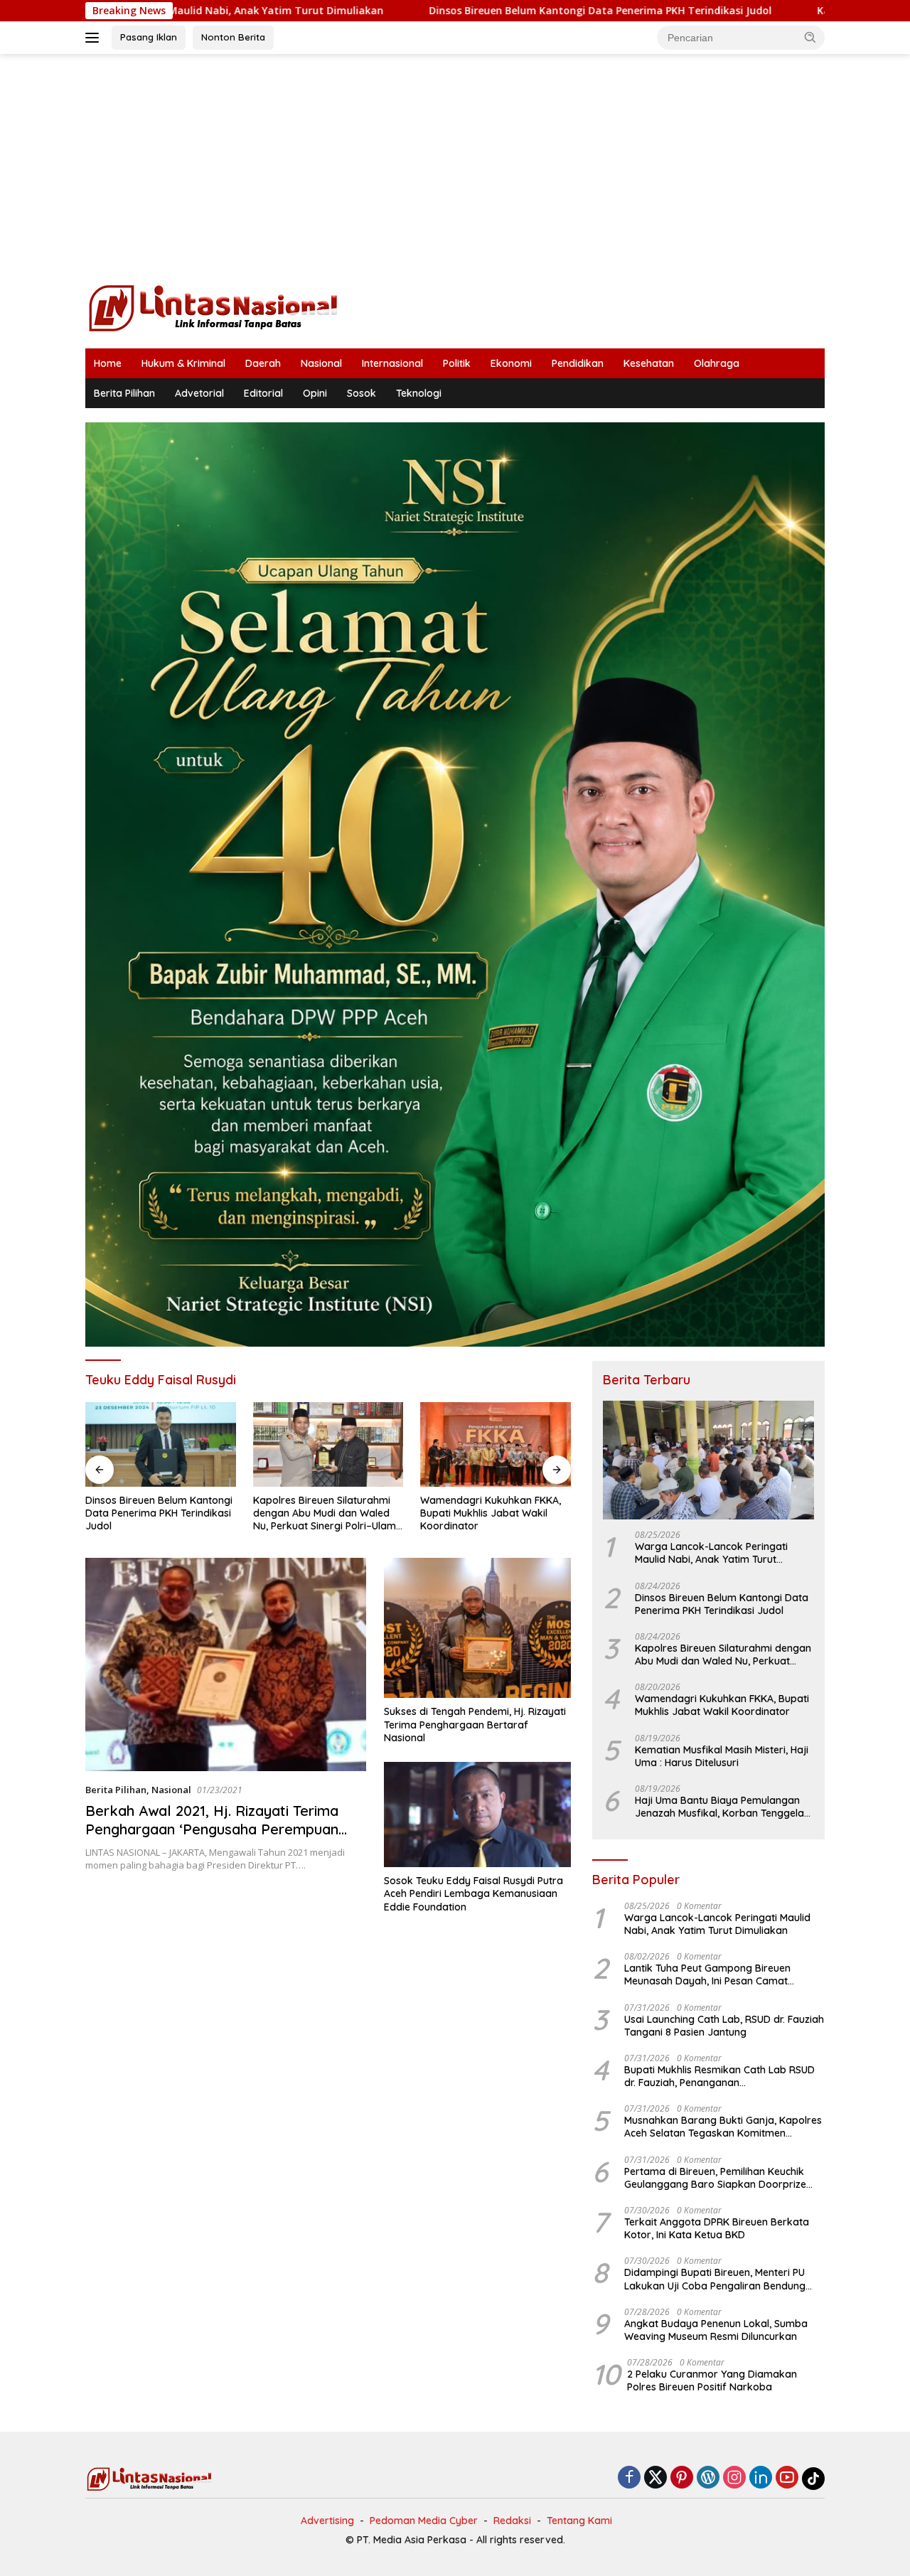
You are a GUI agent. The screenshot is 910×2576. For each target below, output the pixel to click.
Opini (315, 393)
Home (108, 363)
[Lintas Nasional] (213, 307)
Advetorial (199, 393)
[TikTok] (813, 2479)
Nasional (321, 363)
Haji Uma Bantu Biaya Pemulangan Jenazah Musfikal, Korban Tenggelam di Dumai (724, 1807)
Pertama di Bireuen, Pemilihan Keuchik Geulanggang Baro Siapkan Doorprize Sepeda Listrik (715, 2178)
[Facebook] (629, 2478)
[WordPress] (708, 2478)
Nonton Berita (233, 37)
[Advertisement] (455, 168)
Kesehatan (649, 363)
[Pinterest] (682, 2478)
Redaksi (512, 2521)
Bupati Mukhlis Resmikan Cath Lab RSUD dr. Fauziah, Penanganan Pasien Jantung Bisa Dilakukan (719, 2076)
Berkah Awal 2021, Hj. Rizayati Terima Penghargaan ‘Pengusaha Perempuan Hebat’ (212, 1829)
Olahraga (717, 363)
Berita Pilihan (124, 393)
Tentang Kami (579, 2521)
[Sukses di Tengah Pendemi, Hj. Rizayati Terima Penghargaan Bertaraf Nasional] (477, 1628)
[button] (810, 37)
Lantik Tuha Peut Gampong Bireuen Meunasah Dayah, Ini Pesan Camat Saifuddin (707, 1974)
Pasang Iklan (149, 37)
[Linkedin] (761, 2478)
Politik (457, 363)
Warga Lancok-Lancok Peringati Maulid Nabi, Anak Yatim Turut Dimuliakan (711, 1553)
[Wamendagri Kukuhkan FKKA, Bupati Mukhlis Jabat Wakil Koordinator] (328, 1444)
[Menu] (95, 38)
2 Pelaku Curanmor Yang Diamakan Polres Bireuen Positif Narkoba (712, 2380)
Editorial (263, 393)
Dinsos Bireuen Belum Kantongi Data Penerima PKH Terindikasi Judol (458, 11)
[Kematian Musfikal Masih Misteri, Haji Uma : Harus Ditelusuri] (496, 1444)
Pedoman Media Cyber (424, 2521)
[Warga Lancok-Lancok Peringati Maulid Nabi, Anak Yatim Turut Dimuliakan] (708, 1460)
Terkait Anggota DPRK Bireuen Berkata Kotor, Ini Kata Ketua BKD (717, 2228)
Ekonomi (511, 363)
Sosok (362, 393)
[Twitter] (655, 2478)
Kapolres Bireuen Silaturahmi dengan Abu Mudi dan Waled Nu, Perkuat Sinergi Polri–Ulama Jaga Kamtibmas (160, 1513)
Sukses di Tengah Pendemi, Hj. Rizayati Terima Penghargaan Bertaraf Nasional (475, 1724)
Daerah (263, 363)
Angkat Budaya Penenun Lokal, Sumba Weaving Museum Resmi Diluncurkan (716, 2330)
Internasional (392, 363)
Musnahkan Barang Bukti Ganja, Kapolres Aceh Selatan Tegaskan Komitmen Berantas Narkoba (723, 2127)
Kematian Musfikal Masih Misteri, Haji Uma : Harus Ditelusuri (479, 1513)
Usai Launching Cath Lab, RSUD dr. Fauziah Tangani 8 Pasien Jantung (724, 2026)
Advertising (327, 2521)
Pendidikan (578, 363)
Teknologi (419, 393)
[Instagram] (734, 2478)
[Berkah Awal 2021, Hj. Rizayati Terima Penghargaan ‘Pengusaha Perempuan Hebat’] (226, 1664)
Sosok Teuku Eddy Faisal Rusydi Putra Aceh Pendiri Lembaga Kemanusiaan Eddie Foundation (473, 1893)
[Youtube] (787, 2478)
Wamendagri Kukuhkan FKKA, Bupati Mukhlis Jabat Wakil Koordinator (323, 1513)
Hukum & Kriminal (183, 363)
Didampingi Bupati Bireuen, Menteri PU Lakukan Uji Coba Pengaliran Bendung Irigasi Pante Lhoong (715, 2279)
